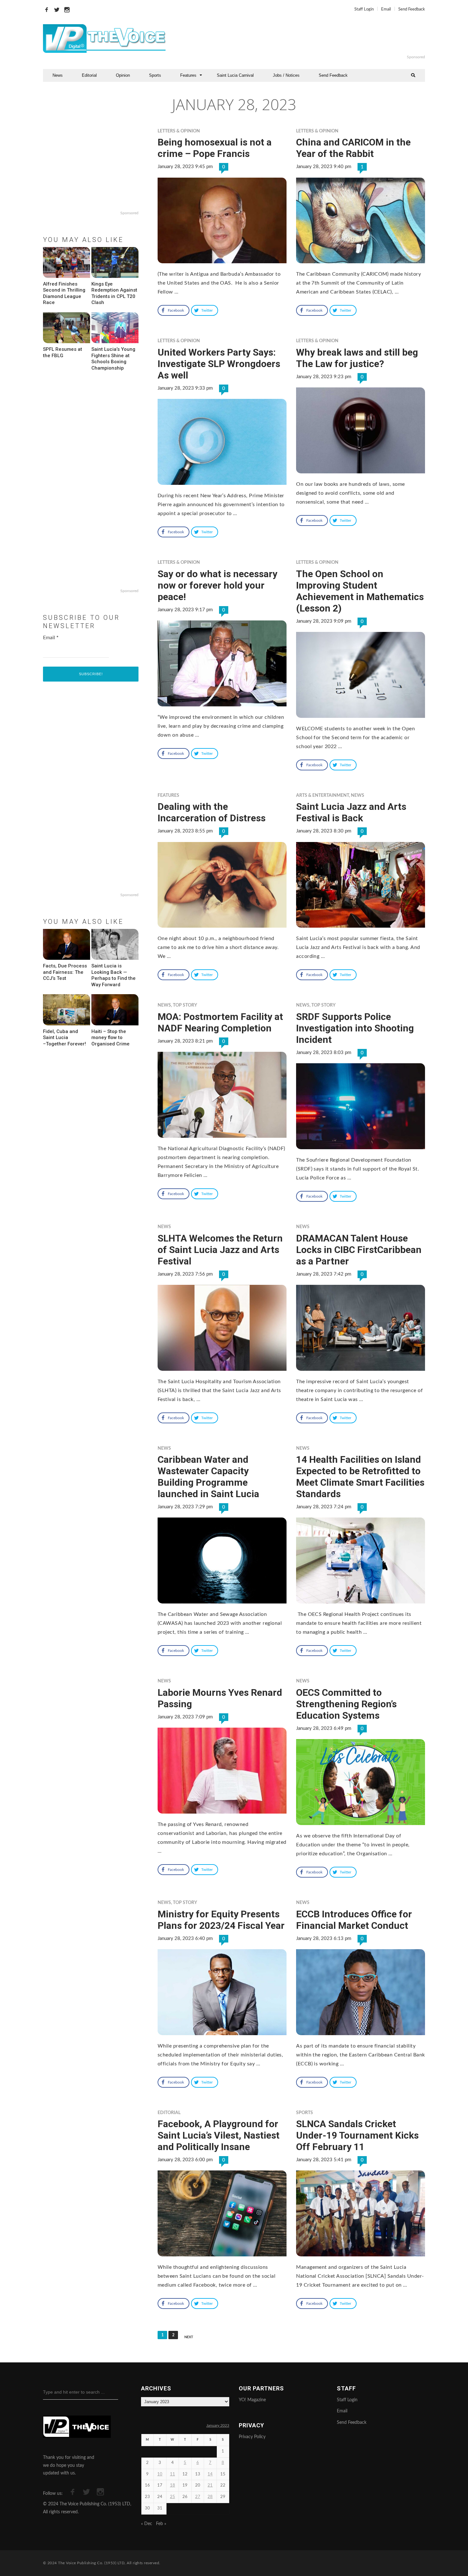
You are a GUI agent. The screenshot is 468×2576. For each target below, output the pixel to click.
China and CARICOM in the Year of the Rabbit (353, 148)
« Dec (147, 2524)
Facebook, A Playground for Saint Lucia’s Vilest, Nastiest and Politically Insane (219, 2135)
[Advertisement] (312, 39)
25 (173, 2497)
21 (210, 2485)
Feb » (161, 2524)
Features (188, 75)
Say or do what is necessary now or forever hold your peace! (217, 585)
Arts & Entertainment (323, 796)
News (58, 75)
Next (189, 2337)
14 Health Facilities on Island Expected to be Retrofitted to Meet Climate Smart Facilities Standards (360, 1477)
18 (173, 2485)
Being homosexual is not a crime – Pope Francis (215, 148)
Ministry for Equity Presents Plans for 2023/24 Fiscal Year (221, 1920)
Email (386, 9)
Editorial (89, 75)
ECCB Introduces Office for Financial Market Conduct (354, 1920)
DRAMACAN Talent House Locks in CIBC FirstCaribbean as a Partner (359, 1250)
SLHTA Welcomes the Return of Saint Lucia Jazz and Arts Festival (220, 1250)
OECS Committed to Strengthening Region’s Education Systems (346, 1704)
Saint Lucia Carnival (235, 75)
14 (210, 2474)
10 (160, 2474)
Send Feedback (412, 9)
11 (173, 2474)
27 (198, 2497)
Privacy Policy (252, 2437)
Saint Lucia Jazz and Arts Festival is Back (351, 812)
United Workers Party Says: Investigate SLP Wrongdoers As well (219, 364)
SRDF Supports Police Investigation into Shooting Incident (355, 1028)
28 (210, 2497)
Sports (155, 75)
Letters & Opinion (179, 131)
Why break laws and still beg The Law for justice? (357, 358)
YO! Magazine (252, 2400)
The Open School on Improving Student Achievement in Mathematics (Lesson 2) (360, 591)
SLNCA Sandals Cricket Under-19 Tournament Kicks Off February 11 (357, 2135)
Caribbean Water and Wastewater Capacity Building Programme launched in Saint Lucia (208, 1477)
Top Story (185, 1005)
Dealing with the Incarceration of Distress (212, 812)
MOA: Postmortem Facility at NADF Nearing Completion (220, 1022)
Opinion (123, 75)
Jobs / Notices (286, 75)
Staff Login (364, 9)
